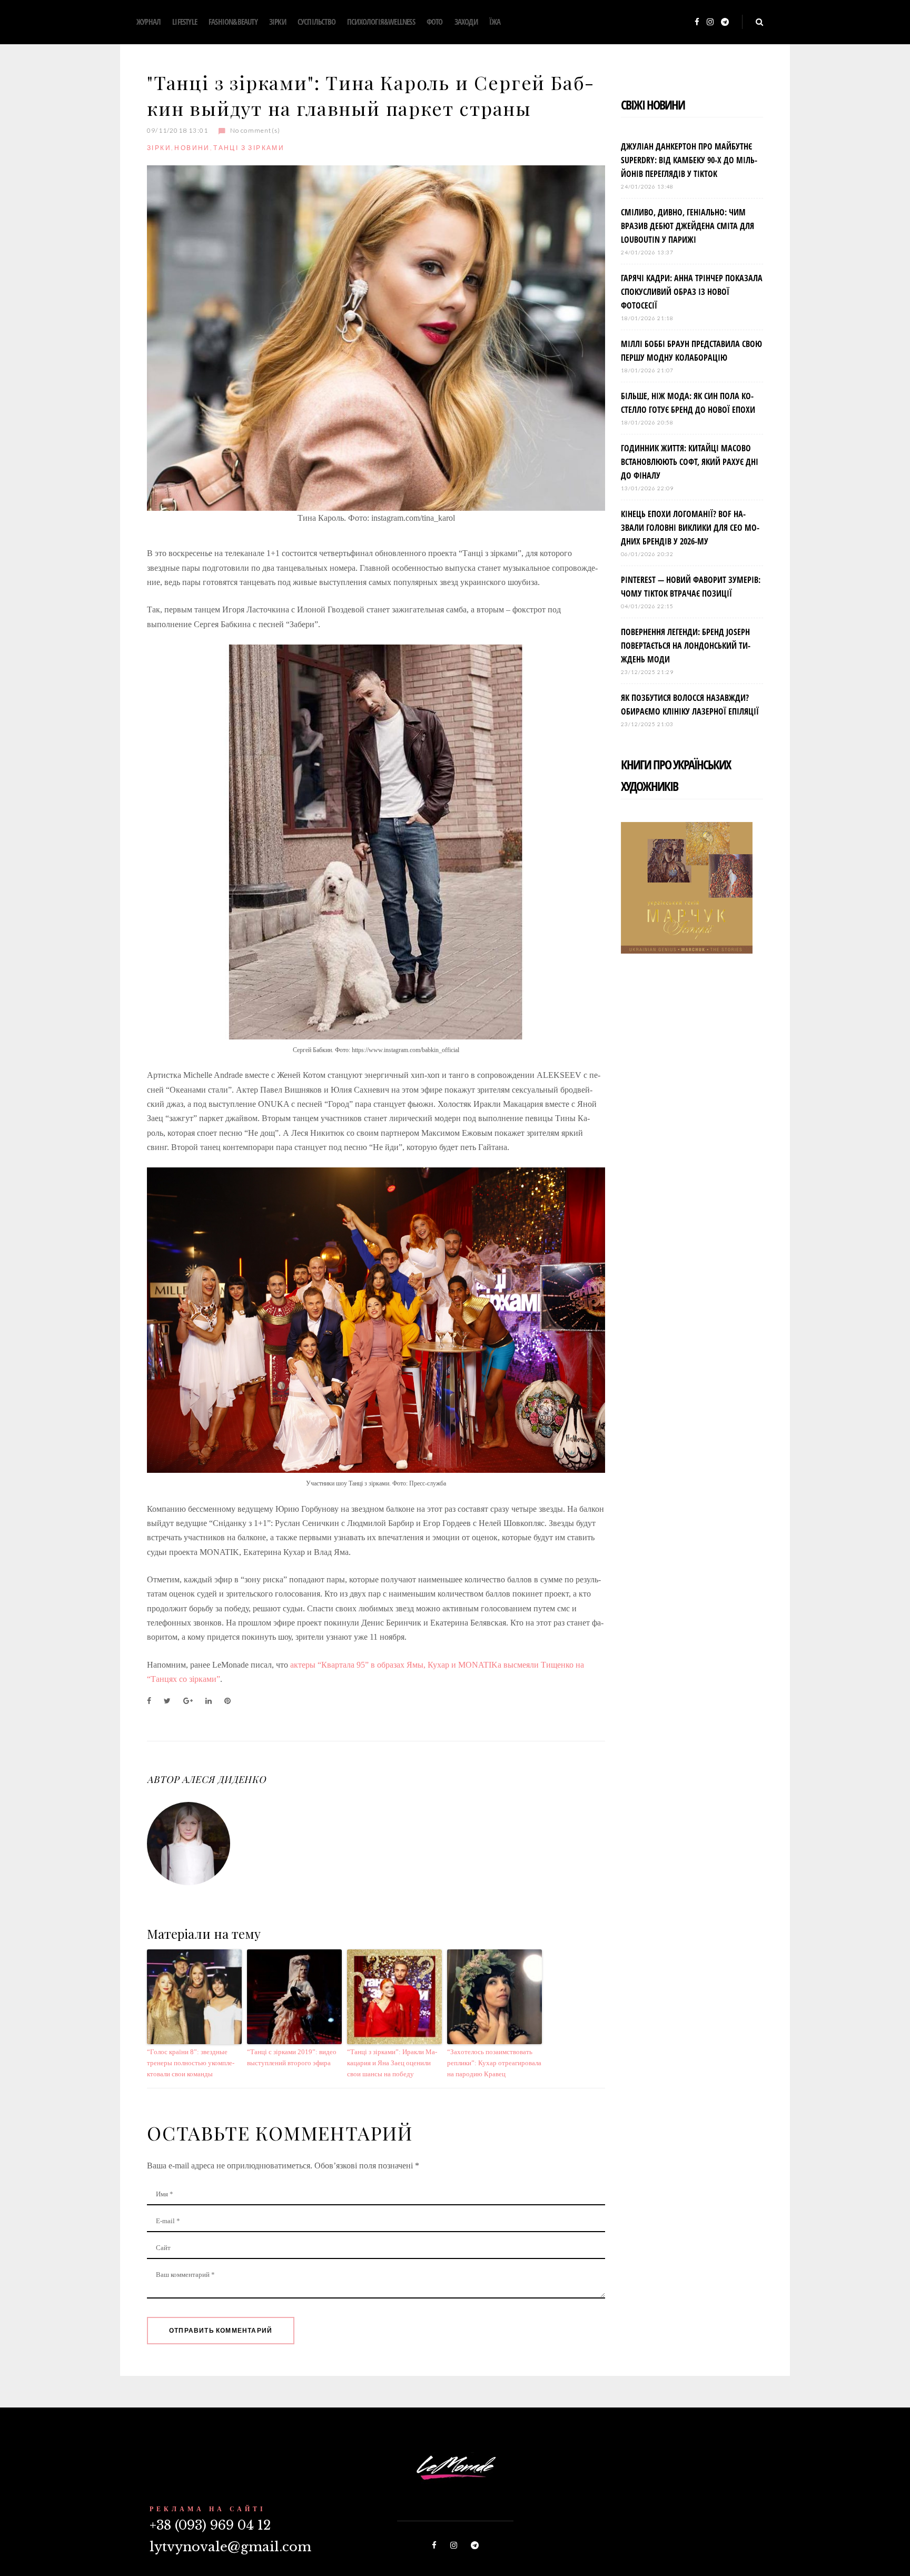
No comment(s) (255, 130)
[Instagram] (710, 22)
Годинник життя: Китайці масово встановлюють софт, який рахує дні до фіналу (690, 462)
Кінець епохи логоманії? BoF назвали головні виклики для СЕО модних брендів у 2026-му (690, 528)
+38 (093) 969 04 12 (210, 2525)
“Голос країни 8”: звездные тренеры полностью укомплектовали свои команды (191, 2063)
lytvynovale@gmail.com (230, 2547)
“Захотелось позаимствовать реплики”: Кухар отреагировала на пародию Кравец (494, 2063)
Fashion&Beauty (233, 22)
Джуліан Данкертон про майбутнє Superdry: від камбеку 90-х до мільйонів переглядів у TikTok (689, 160)
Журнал (149, 22)
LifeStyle (185, 22)
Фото (435, 22)
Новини (192, 148)
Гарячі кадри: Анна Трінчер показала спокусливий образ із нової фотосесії (692, 292)
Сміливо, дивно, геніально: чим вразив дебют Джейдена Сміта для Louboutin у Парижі (688, 226)
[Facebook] (697, 22)
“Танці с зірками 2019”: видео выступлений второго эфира (292, 2057)
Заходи (466, 22)
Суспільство (316, 22)
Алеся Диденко (224, 1779)
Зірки (278, 22)
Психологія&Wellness (381, 22)
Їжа (495, 22)
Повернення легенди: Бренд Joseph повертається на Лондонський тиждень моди (686, 646)
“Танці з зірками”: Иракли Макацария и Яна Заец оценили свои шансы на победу (392, 2063)
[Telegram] (725, 22)
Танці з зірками (249, 148)
